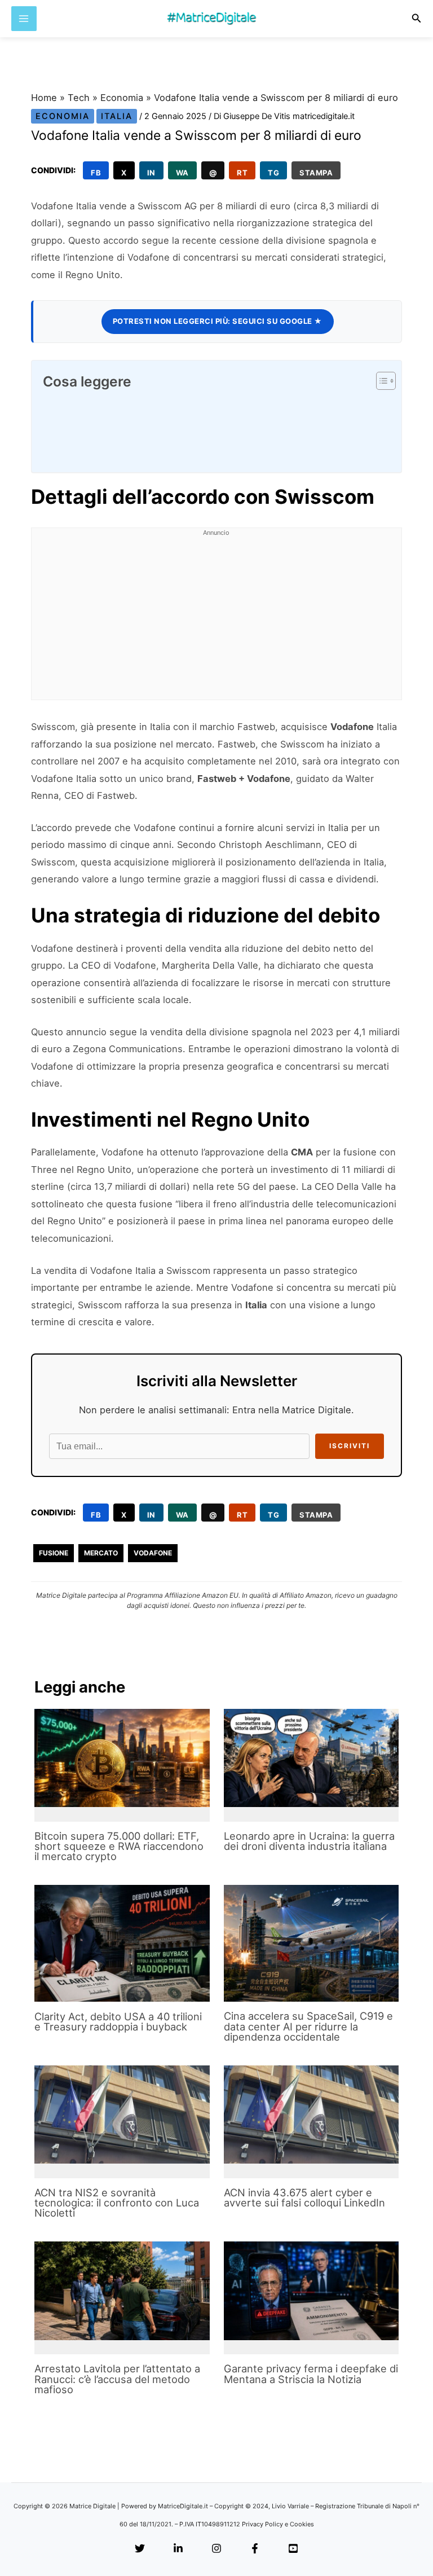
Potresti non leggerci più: (218, 321)
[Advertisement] (216, 621)
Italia (117, 116)
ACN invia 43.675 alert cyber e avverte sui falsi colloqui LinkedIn (304, 2197)
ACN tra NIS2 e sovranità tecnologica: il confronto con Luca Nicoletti (117, 2203)
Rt (242, 173)
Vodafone (153, 1553)
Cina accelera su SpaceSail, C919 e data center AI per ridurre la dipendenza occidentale (308, 2026)
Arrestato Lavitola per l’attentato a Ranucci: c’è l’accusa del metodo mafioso (117, 2379)
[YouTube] (293, 2549)
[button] (417, 18)
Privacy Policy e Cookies (278, 2524)
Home (44, 98)
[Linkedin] (178, 2549)
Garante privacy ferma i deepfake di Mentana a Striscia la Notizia (311, 2373)
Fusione (54, 1553)
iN (151, 173)
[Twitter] (140, 2549)
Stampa (316, 173)
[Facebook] (255, 2549)
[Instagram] (216, 2549)
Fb (96, 173)
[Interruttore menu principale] (24, 19)
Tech (79, 98)
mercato (101, 1553)
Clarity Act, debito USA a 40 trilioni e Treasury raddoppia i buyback (118, 2021)
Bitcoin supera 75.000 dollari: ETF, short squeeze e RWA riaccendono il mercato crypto (119, 1846)
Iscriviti (350, 1446)
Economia (122, 98)
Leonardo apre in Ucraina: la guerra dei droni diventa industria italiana (309, 1841)
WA (182, 173)
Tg (273, 173)
